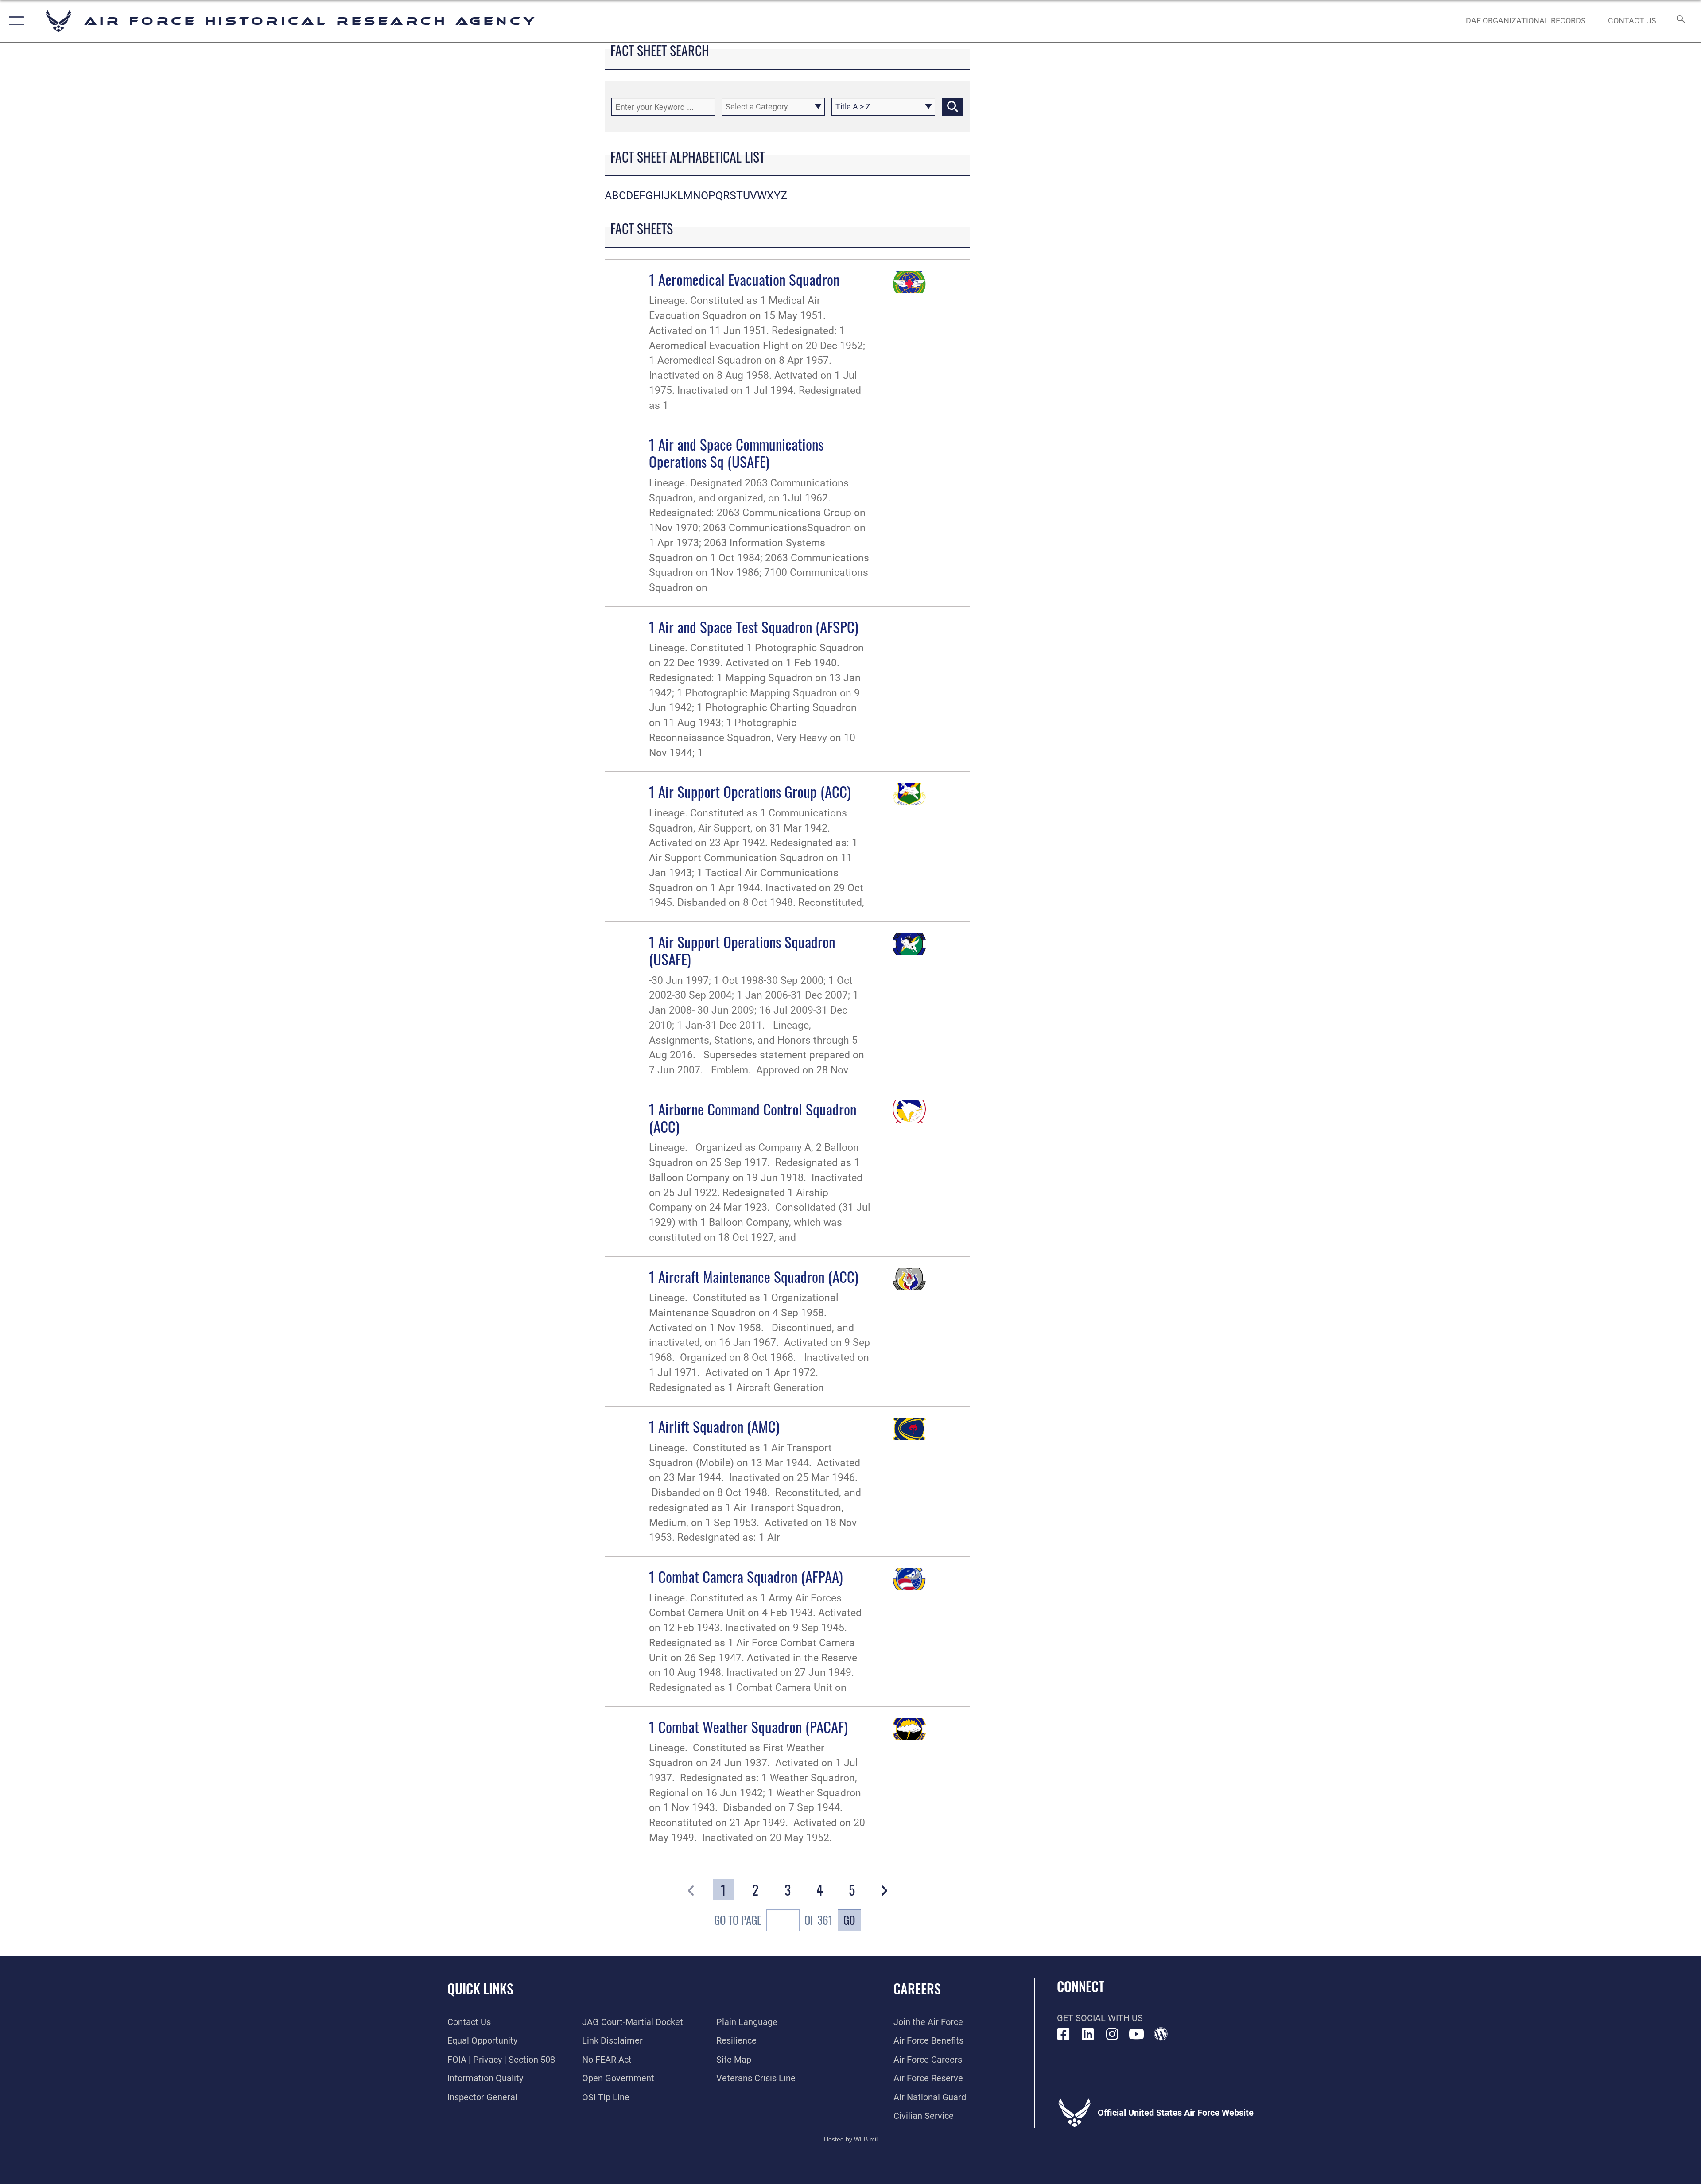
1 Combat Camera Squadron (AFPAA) (746, 1576)
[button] (14, 21)
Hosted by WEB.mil (851, 2139)
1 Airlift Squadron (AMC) (714, 1426)
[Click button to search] (953, 107)
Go (849, 1920)
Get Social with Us (1100, 2018)
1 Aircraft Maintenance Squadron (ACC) (754, 1276)
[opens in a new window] (1088, 2034)
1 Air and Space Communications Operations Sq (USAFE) (736, 453)
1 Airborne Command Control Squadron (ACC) (753, 1117)
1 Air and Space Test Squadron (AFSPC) (754, 626)
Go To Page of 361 (773, 1920)
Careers (917, 1988)
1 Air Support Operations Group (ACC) (750, 791)
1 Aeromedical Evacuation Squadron (744, 279)
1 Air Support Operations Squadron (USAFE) (742, 950)
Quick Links (480, 1988)
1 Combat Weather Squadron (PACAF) (748, 1726)
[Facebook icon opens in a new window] (1064, 2034)
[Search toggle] (1680, 21)
